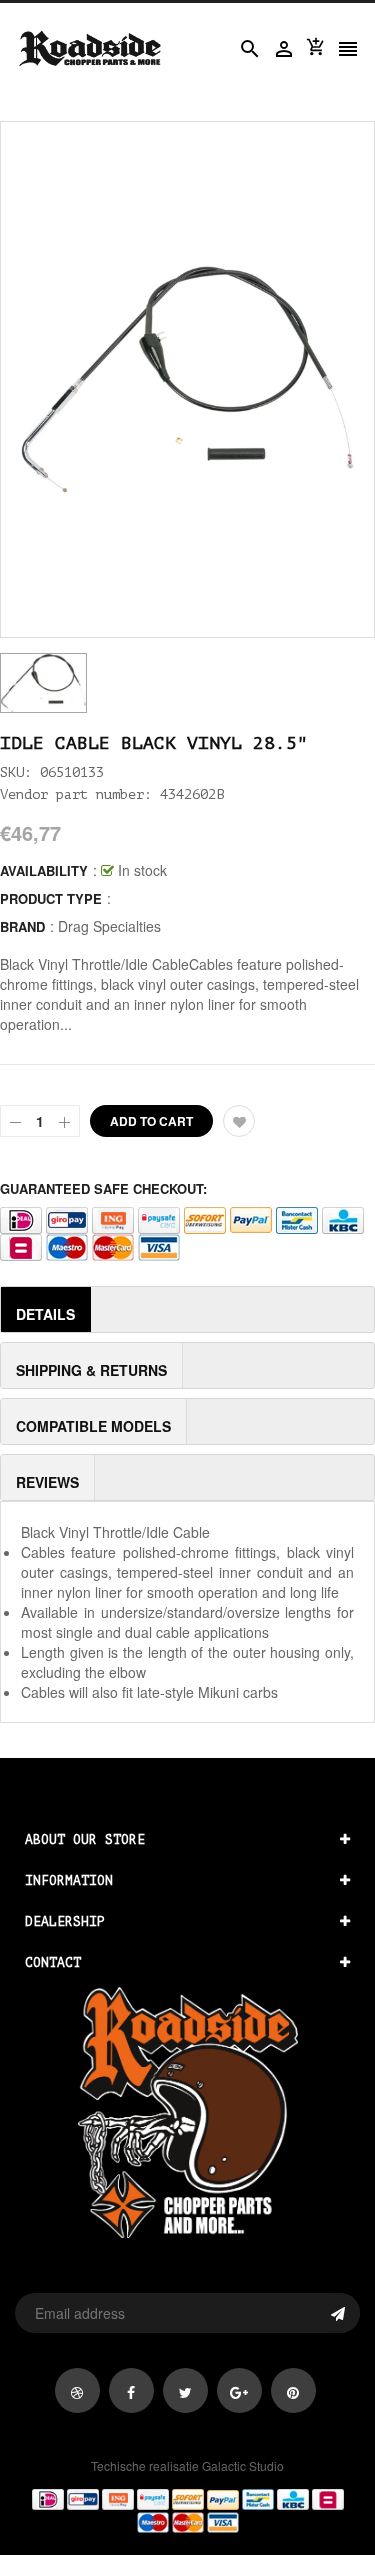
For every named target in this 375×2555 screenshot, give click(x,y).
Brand (22, 926)
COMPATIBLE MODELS (93, 1426)
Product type (51, 898)
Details (45, 1314)
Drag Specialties (109, 926)
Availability (44, 870)
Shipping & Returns (91, 1370)
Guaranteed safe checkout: (103, 1188)
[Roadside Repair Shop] (187, 2510)
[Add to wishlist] (239, 1121)
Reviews (47, 1482)
